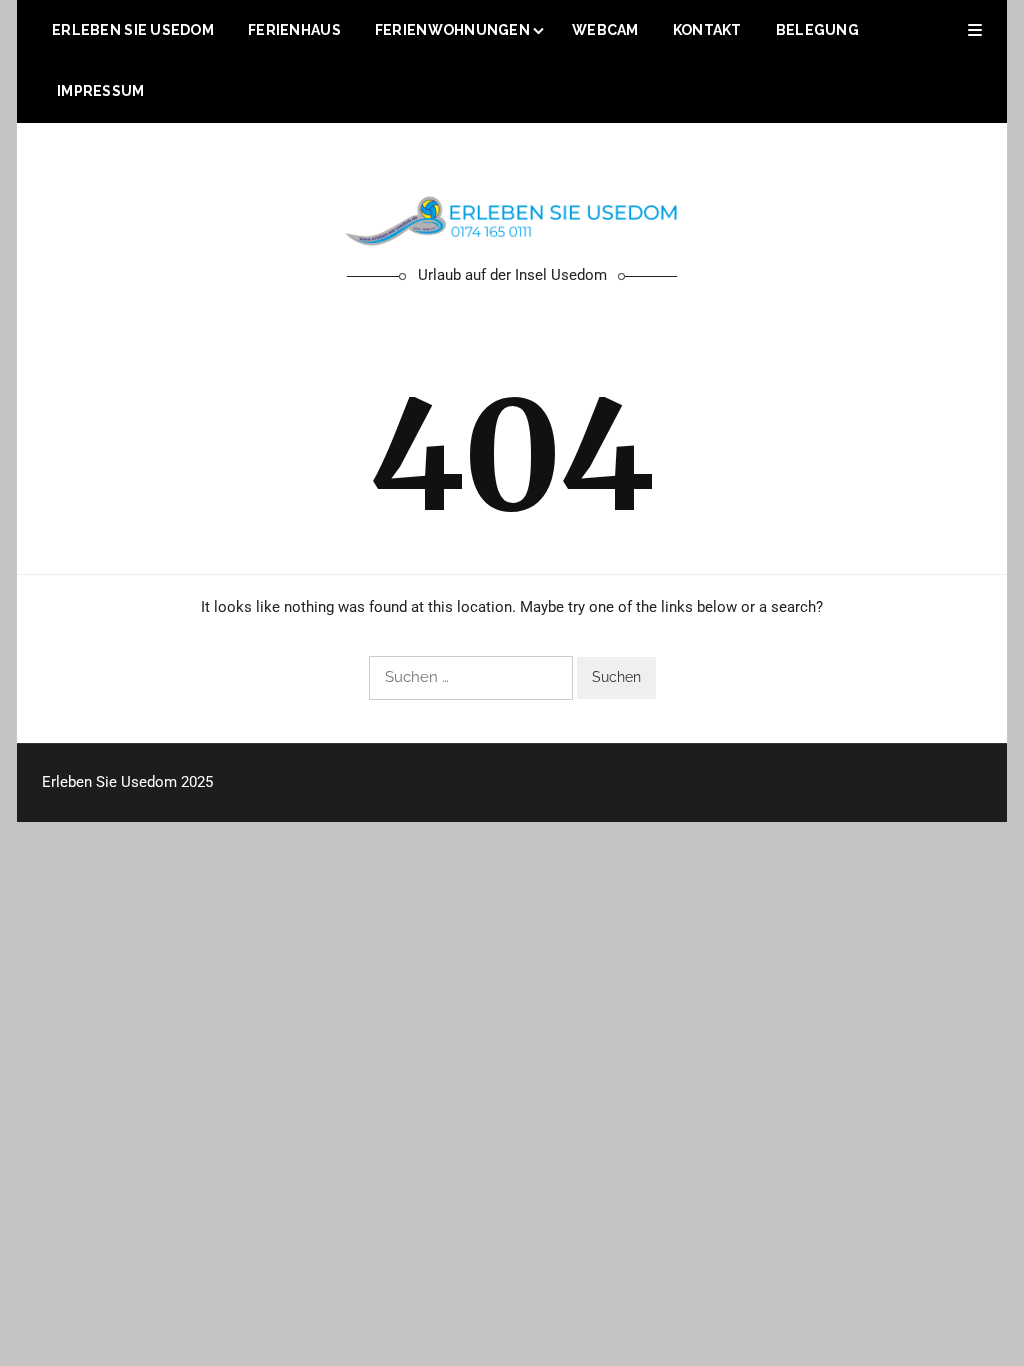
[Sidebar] (975, 30)
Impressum (101, 91)
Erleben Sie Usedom (133, 30)
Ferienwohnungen (452, 30)
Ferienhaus (294, 30)
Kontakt (707, 30)
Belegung (817, 30)
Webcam (605, 30)
